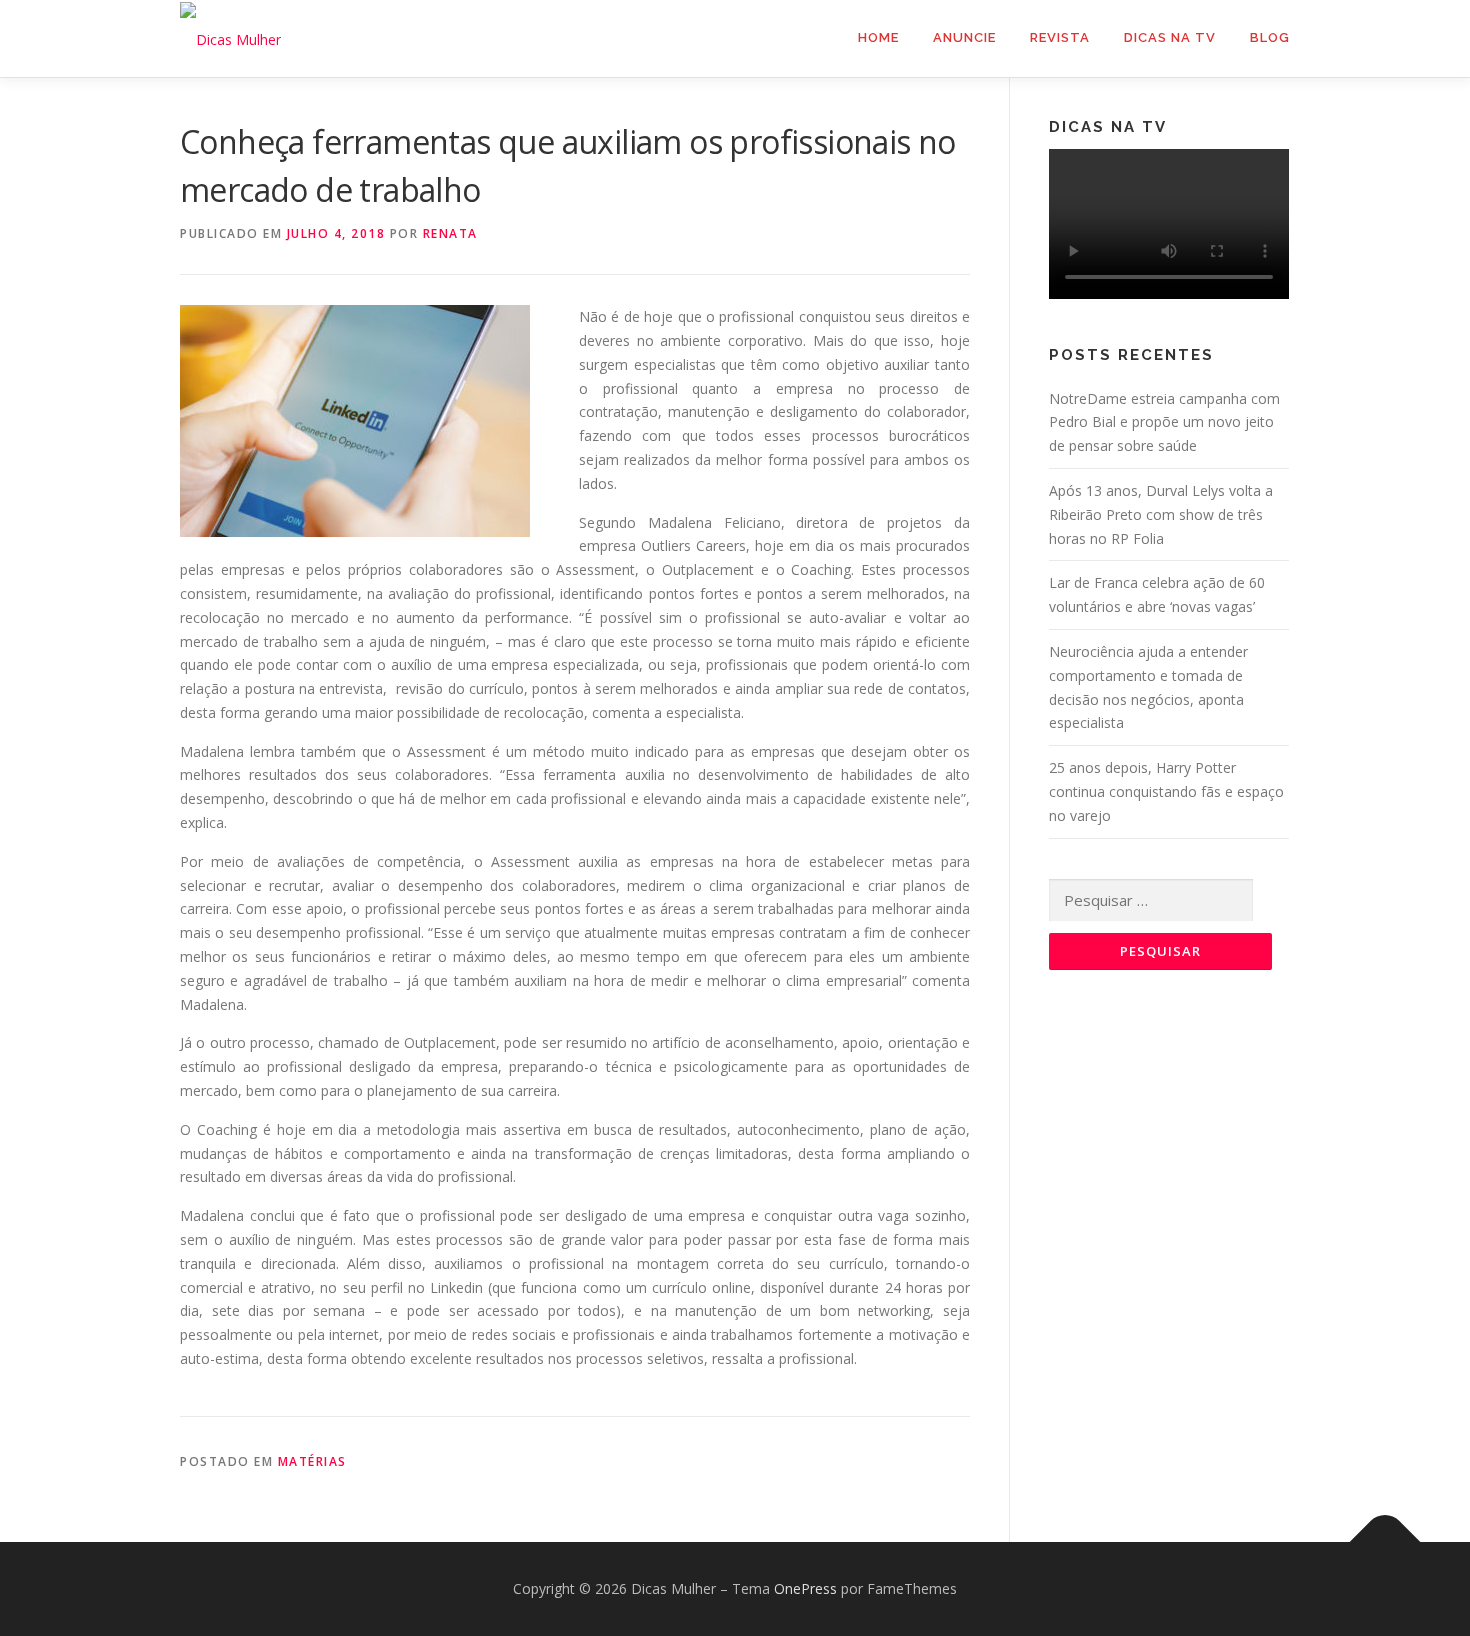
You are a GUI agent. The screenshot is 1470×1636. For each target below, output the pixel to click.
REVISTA (1060, 37)
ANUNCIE (964, 37)
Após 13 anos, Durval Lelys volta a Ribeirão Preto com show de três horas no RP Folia (1161, 514)
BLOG (1270, 37)
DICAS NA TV (1170, 37)
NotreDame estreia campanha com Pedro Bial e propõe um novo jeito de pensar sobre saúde (1164, 422)
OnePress (805, 1588)
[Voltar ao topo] (1385, 1542)
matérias (312, 1461)
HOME (878, 37)
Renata (450, 233)
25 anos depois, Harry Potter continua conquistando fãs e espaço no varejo (1166, 791)
